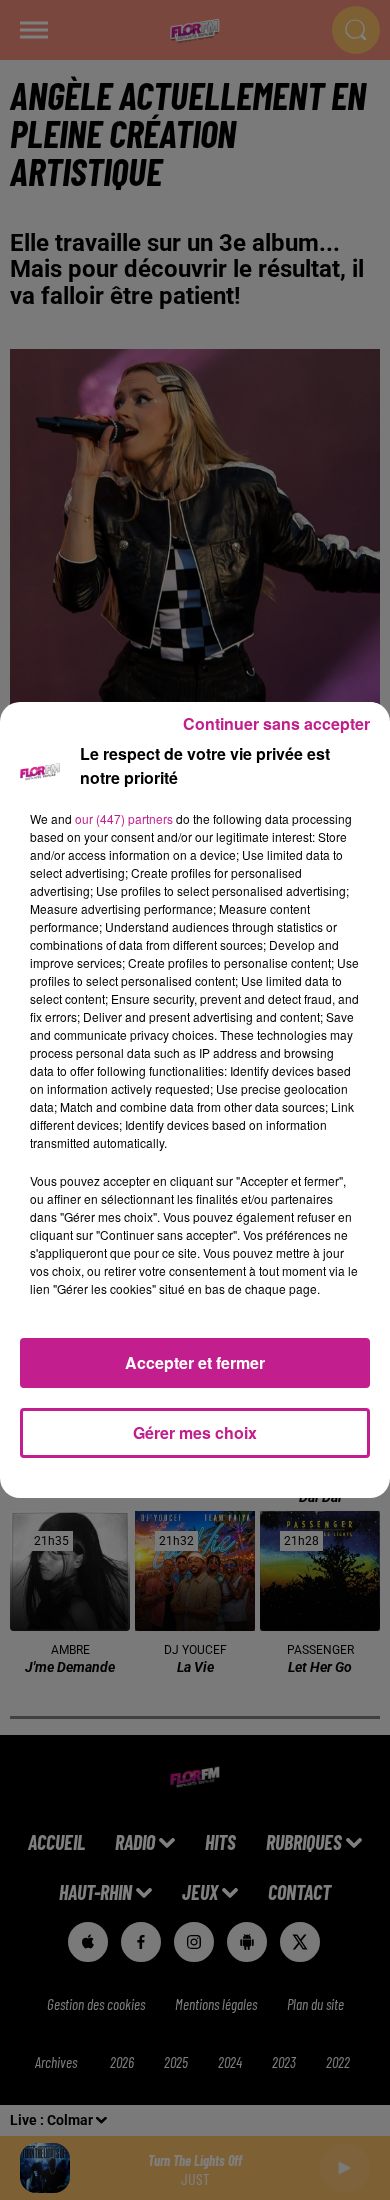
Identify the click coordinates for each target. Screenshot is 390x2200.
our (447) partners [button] (124, 818)
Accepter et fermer (195, 1362)
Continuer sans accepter (276, 723)
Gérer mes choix (195, 1432)
